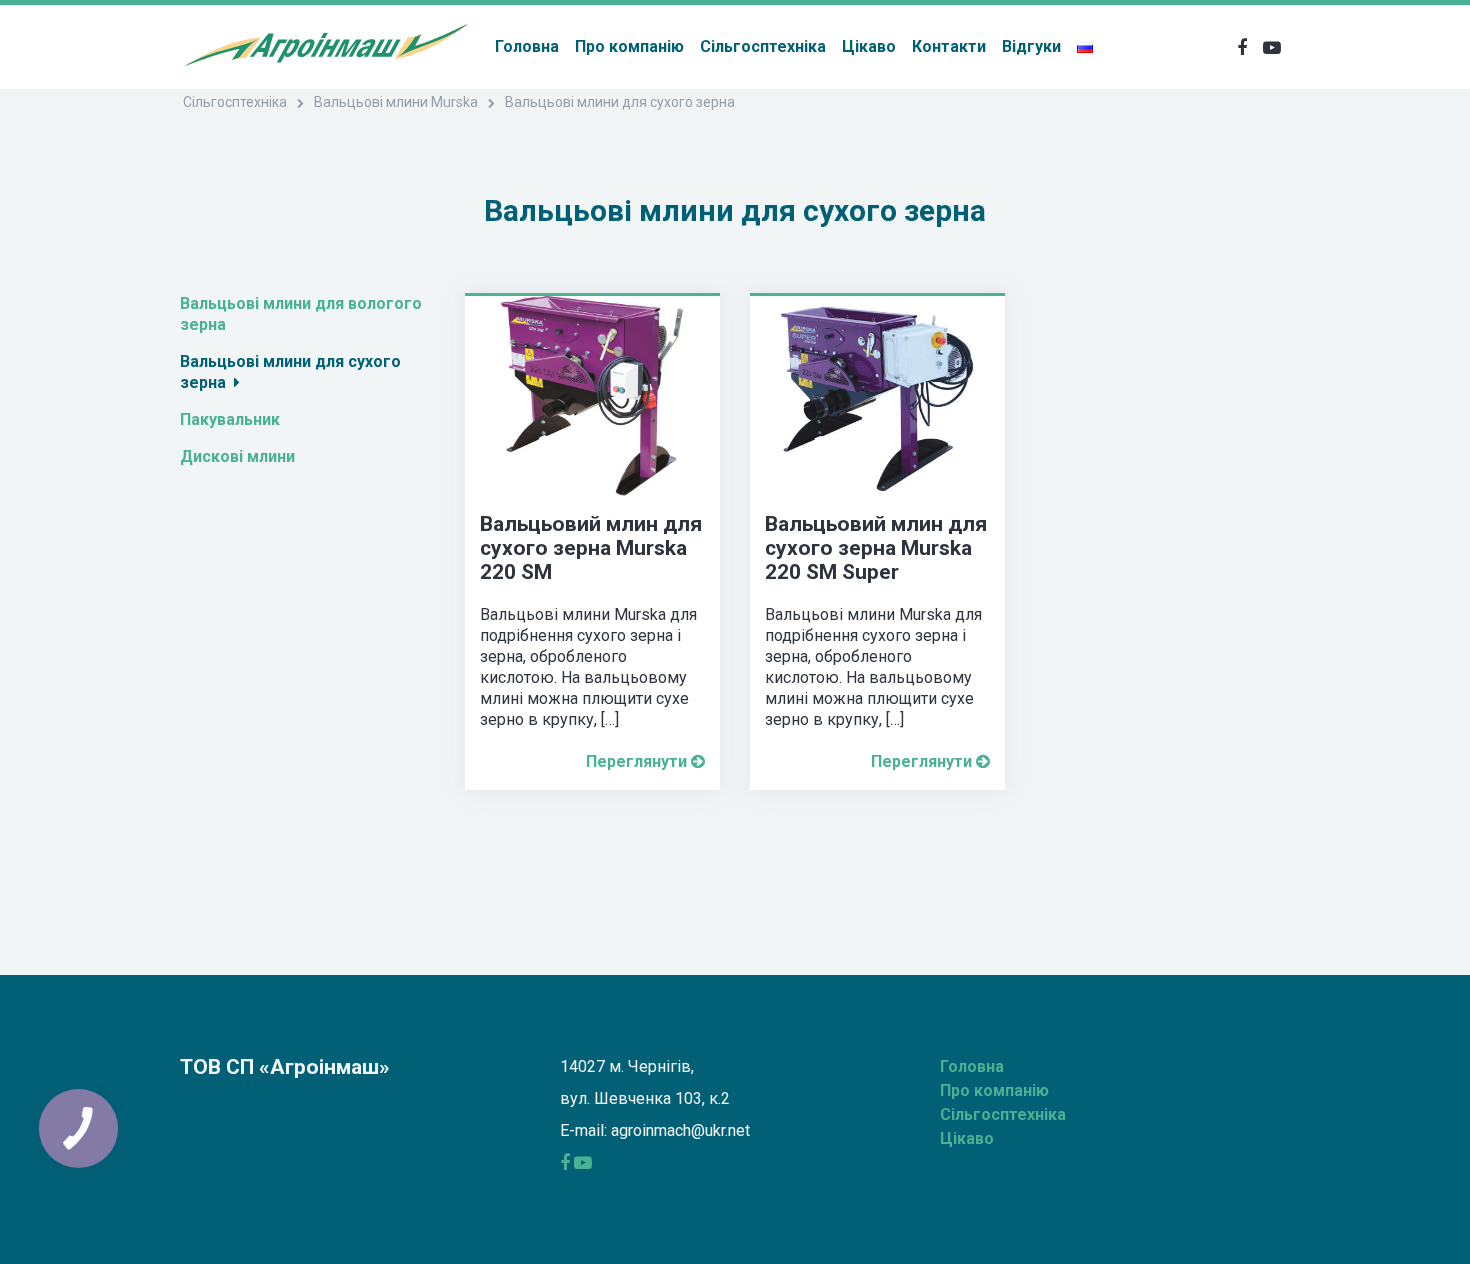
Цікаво (869, 46)
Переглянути (638, 761)
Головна (527, 46)
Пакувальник (234, 419)
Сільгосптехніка (763, 46)
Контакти (949, 46)
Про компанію (629, 46)
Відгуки (1031, 46)
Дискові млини (241, 456)
